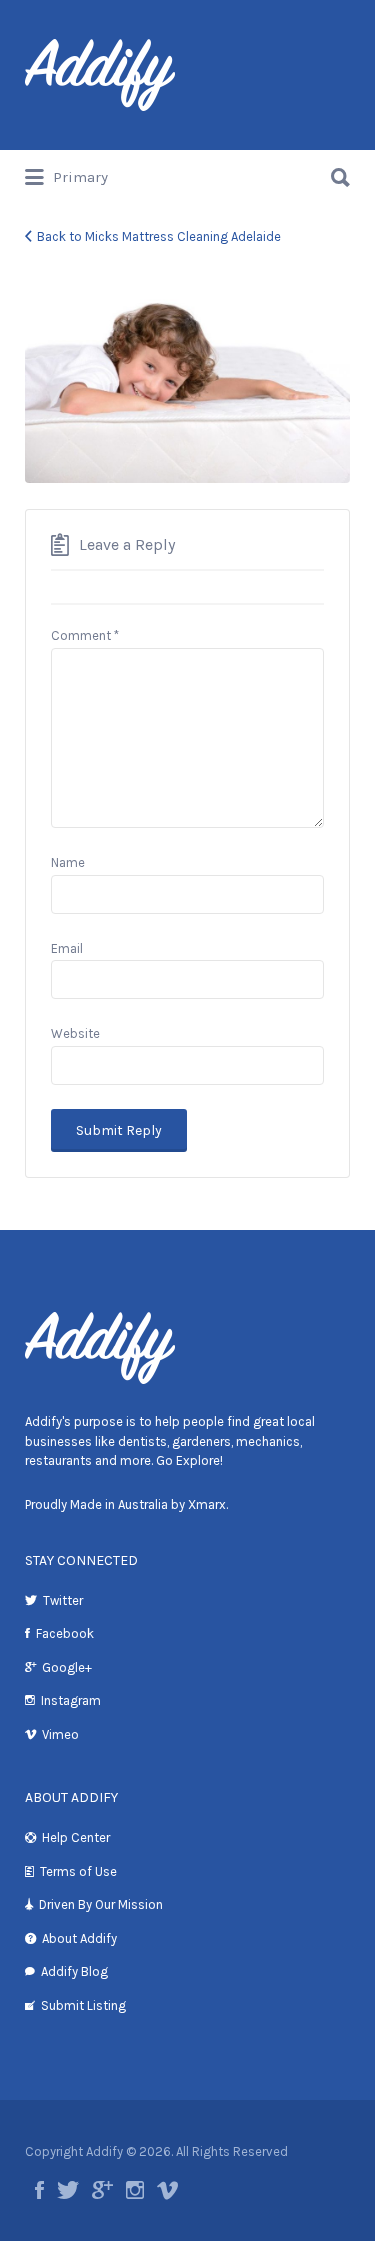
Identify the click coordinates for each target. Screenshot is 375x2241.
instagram (135, 2190)
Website (75, 1033)
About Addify (79, 1938)
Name (68, 862)
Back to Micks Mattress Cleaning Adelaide (159, 236)
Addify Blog (74, 1971)
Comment (85, 635)
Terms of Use (78, 1871)
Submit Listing (83, 2005)
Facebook (65, 1633)
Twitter (63, 1600)
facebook (39, 2190)
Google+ (67, 1667)
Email (67, 948)
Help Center (76, 1837)
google (102, 2190)
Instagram (71, 1700)
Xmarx (207, 1504)
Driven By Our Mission (101, 1904)
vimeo (167, 2190)
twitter (68, 2190)
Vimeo (60, 1734)
